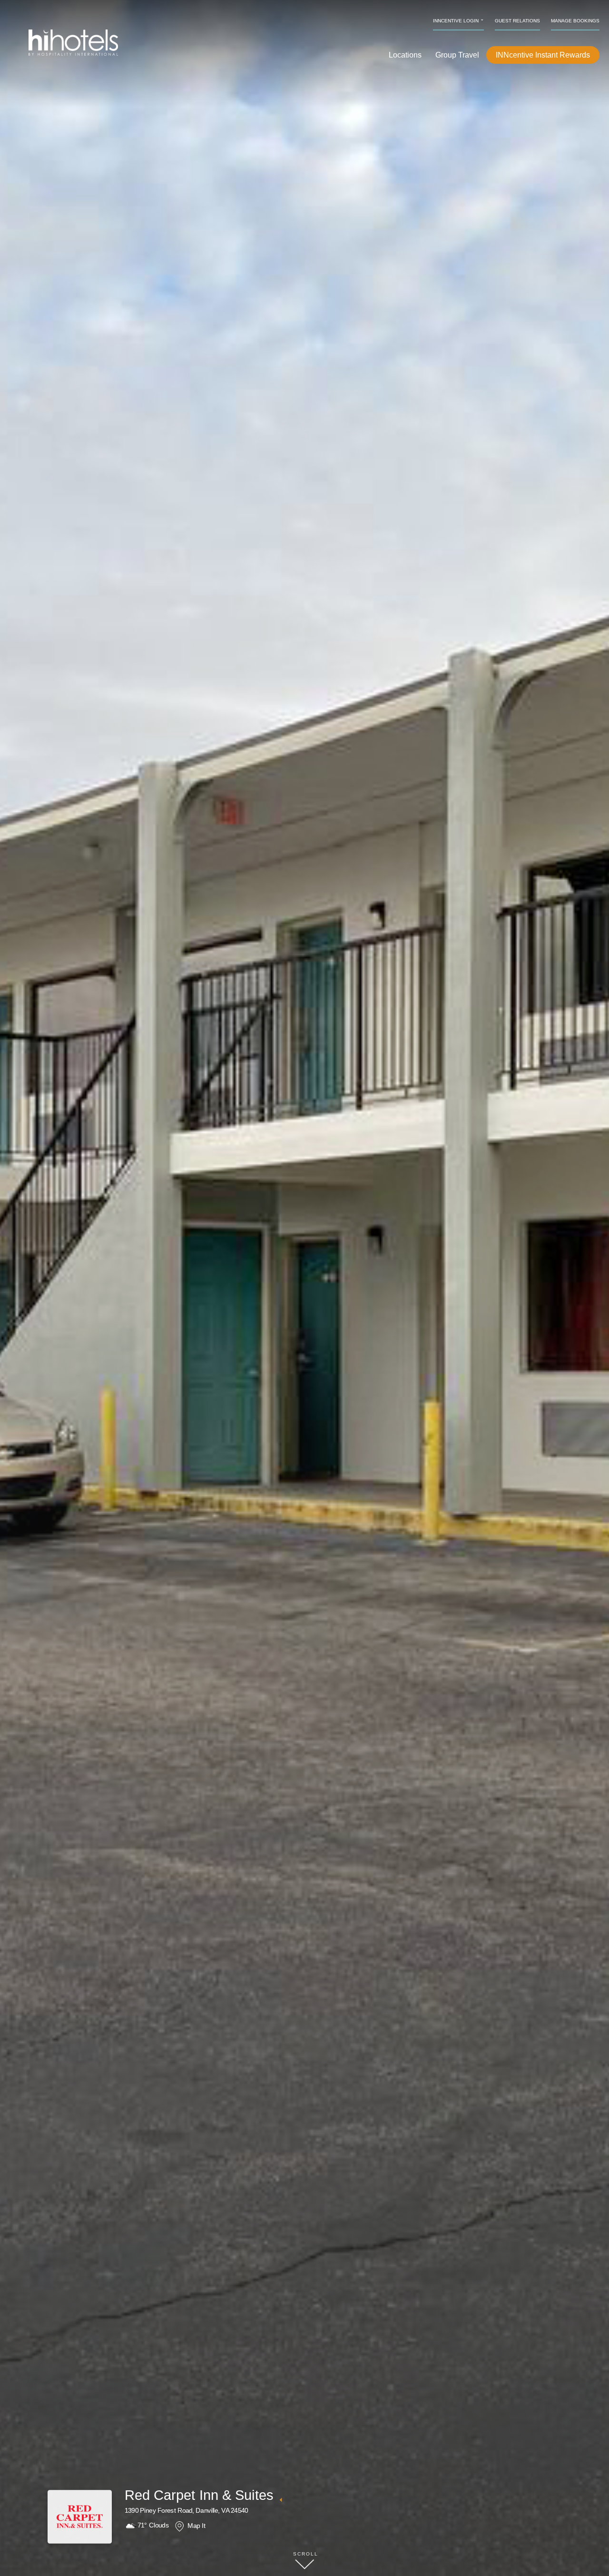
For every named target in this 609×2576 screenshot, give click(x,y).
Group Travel (457, 55)
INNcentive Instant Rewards (543, 55)
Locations (405, 55)
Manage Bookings (575, 21)
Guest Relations (517, 21)
